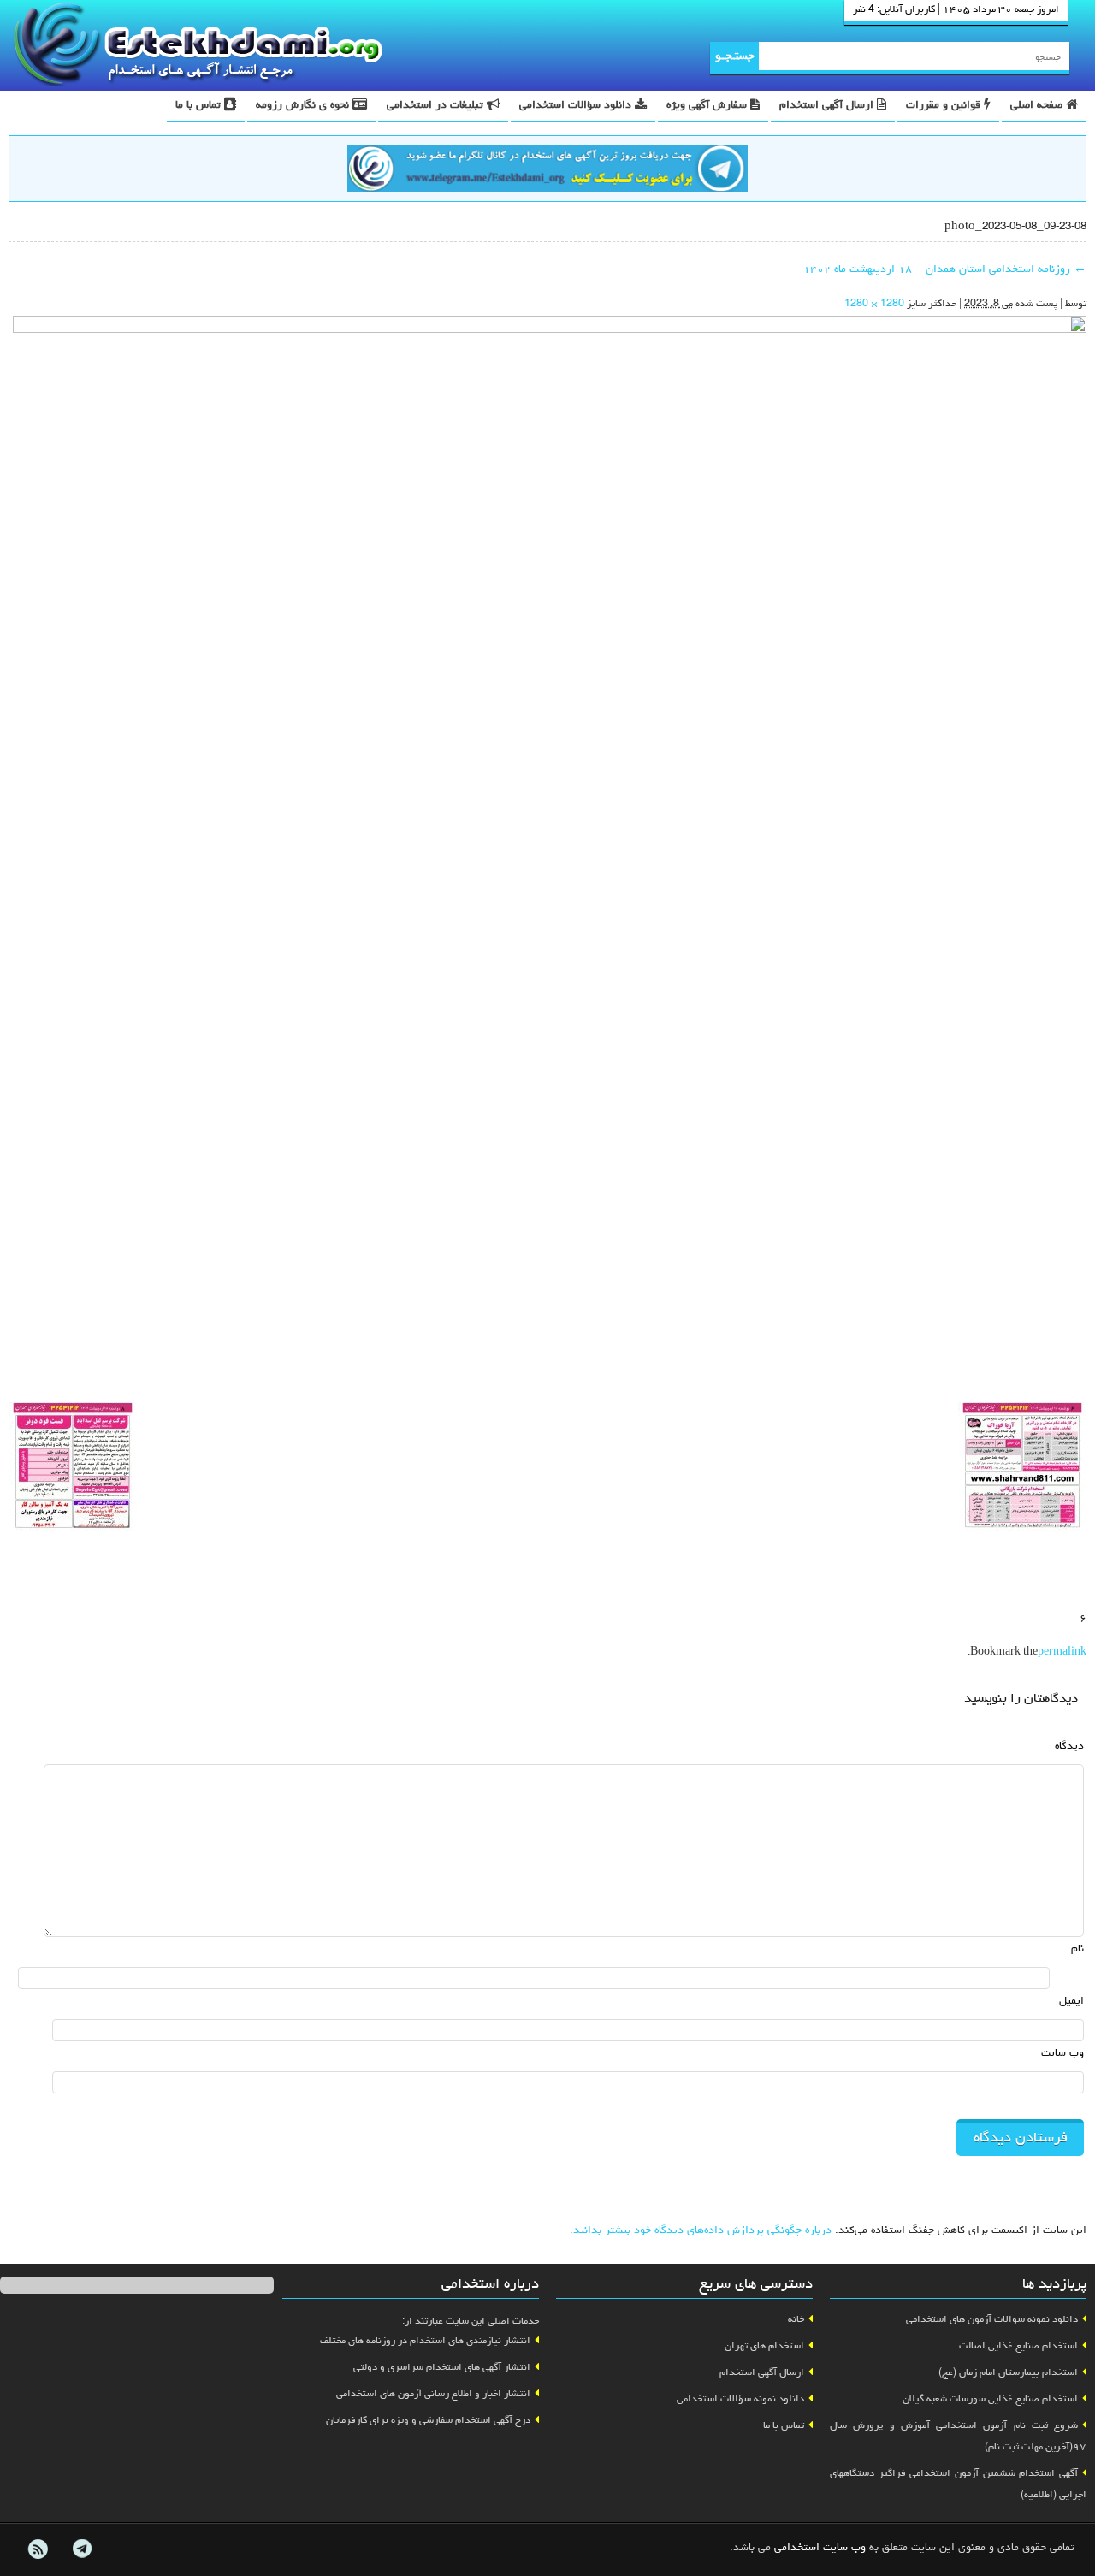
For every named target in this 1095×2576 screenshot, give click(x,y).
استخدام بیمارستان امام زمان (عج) (1008, 2373)
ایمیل (1071, 2002)
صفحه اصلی (1038, 106)
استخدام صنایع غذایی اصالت (1018, 2347)
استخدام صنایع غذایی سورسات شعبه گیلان (990, 2400)
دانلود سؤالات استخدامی (577, 106)
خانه (796, 2320)
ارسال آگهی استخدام (828, 106)
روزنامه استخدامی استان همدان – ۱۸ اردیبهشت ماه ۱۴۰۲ (945, 270)
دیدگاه (1069, 1747)
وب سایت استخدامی (820, 2548)
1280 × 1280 (874, 305)
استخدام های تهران (764, 2347)
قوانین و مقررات (945, 106)
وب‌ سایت (1062, 2054)
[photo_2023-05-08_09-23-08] (550, 855)
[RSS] (38, 2549)
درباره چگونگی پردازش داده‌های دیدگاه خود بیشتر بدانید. (701, 2231)
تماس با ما (200, 106)
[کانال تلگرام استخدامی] (547, 171)
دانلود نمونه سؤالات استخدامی (740, 2400)
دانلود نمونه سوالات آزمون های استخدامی (992, 2320)
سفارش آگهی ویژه (708, 106)
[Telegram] (81, 2549)
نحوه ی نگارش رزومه (304, 106)
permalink (1062, 1653)
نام (1077, 1949)
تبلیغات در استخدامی (437, 106)
